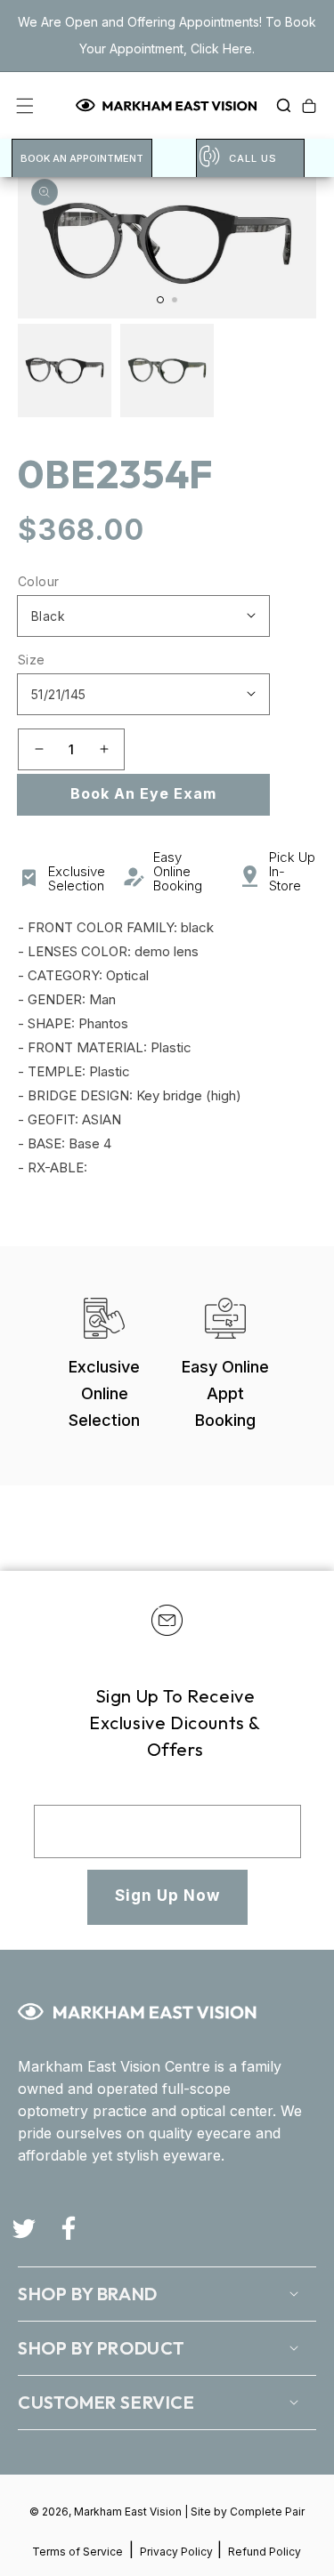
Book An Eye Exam (143, 793)
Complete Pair (267, 2512)
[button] (279, 106)
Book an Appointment (82, 158)
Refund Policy (265, 2552)
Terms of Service (77, 2552)
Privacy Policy (178, 2552)
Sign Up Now (167, 1896)
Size (32, 660)
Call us (253, 158)
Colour (38, 581)
